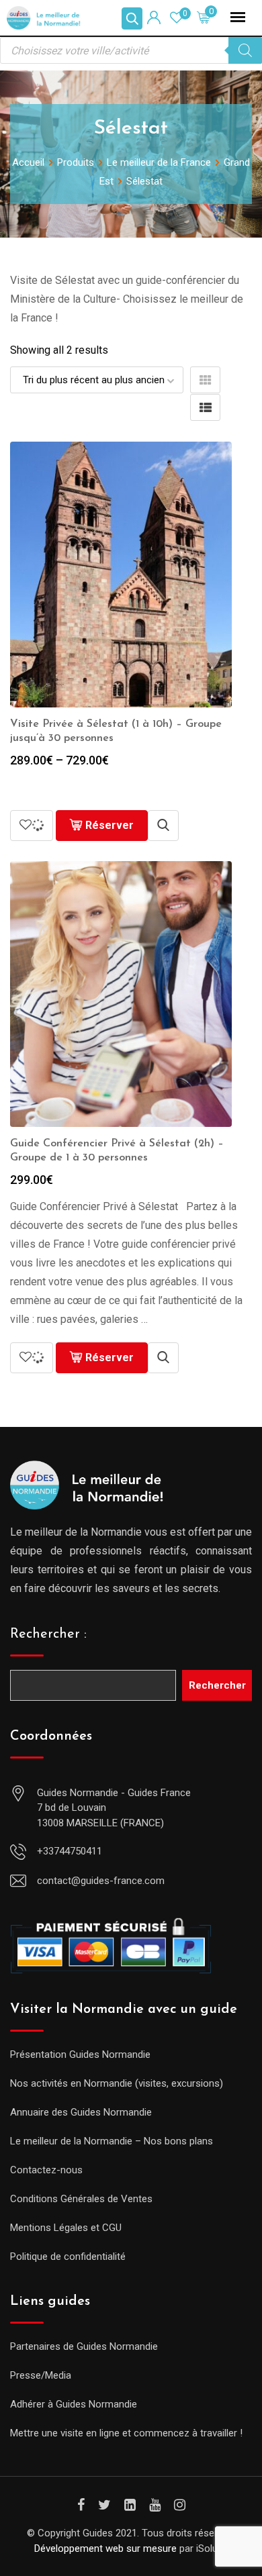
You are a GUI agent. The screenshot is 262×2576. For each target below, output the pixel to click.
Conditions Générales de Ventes (81, 2199)
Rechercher (217, 1685)
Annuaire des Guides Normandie (81, 2112)
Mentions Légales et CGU (66, 2228)
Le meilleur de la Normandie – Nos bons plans (112, 2141)
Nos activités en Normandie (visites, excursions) (117, 2083)
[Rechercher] (245, 50)
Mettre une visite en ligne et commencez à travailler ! (126, 2433)
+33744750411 (70, 1851)
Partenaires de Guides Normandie (84, 2346)
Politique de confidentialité (68, 2257)
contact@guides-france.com (101, 1881)
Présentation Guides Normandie (80, 2054)
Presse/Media (41, 2375)
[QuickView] (163, 826)
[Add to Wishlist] (32, 826)
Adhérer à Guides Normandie (74, 2404)
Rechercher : (48, 1634)
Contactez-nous (46, 2170)
